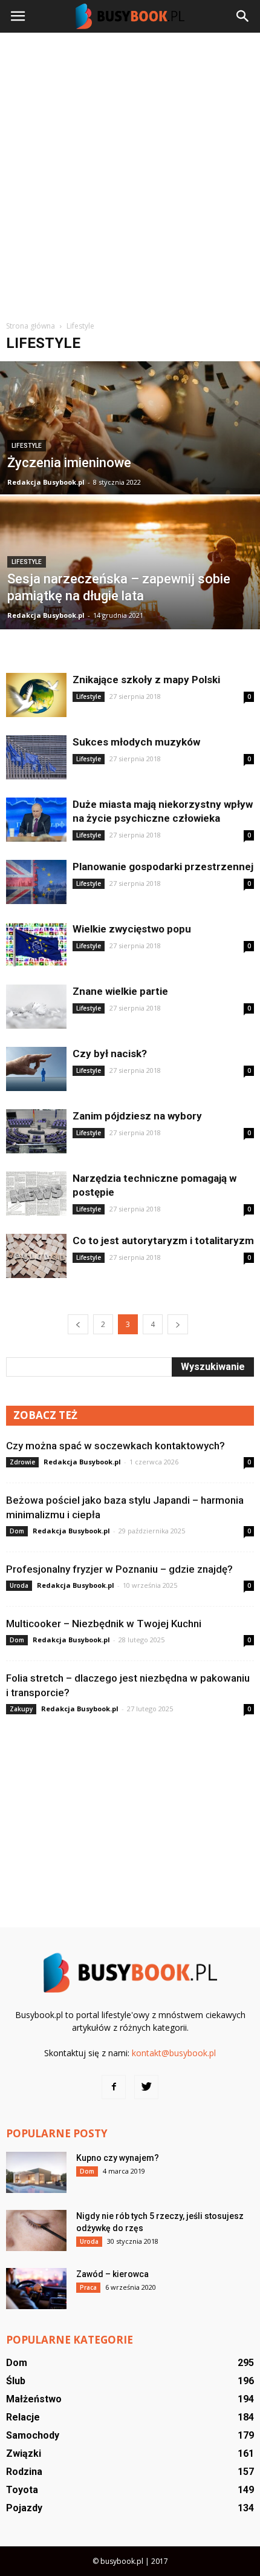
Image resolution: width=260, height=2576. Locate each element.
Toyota (22, 2490)
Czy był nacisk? (110, 1054)
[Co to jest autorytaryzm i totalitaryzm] (36, 1256)
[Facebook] (114, 2087)
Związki (24, 2453)
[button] (243, 16)
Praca (88, 2287)
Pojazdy (24, 2508)
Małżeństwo (34, 2399)
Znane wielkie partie (120, 991)
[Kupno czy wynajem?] (36, 2173)
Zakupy (21, 1709)
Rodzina (24, 2472)
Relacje (23, 2417)
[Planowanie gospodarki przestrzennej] (36, 882)
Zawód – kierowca (112, 2274)
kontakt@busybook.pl (174, 2053)
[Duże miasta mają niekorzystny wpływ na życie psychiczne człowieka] (36, 820)
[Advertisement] (130, 175)
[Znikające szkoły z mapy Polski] (36, 695)
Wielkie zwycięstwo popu (132, 929)
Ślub (16, 2381)
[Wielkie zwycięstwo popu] (36, 944)
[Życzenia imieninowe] (130, 465)
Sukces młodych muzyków (136, 742)
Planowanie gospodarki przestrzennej (163, 867)
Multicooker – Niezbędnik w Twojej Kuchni (104, 1624)
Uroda (19, 1585)
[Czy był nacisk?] (36, 1069)
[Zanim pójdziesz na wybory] (36, 1131)
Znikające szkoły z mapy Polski (146, 680)
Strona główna (31, 326)
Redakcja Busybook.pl (46, 482)
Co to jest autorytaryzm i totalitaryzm (163, 1240)
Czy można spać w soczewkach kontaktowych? (115, 1446)
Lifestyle (27, 446)
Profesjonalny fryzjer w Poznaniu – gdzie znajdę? (119, 1569)
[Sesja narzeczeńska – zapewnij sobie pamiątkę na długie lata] (130, 609)
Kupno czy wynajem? (118, 2158)
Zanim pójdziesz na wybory (137, 1116)
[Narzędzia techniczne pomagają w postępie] (36, 1194)
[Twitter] (146, 2087)
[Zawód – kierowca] (36, 2289)
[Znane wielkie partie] (36, 1007)
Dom (17, 1531)
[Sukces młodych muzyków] (36, 757)
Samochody (33, 2435)
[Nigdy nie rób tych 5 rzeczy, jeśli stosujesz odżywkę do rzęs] (36, 2231)
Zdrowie (22, 1462)
